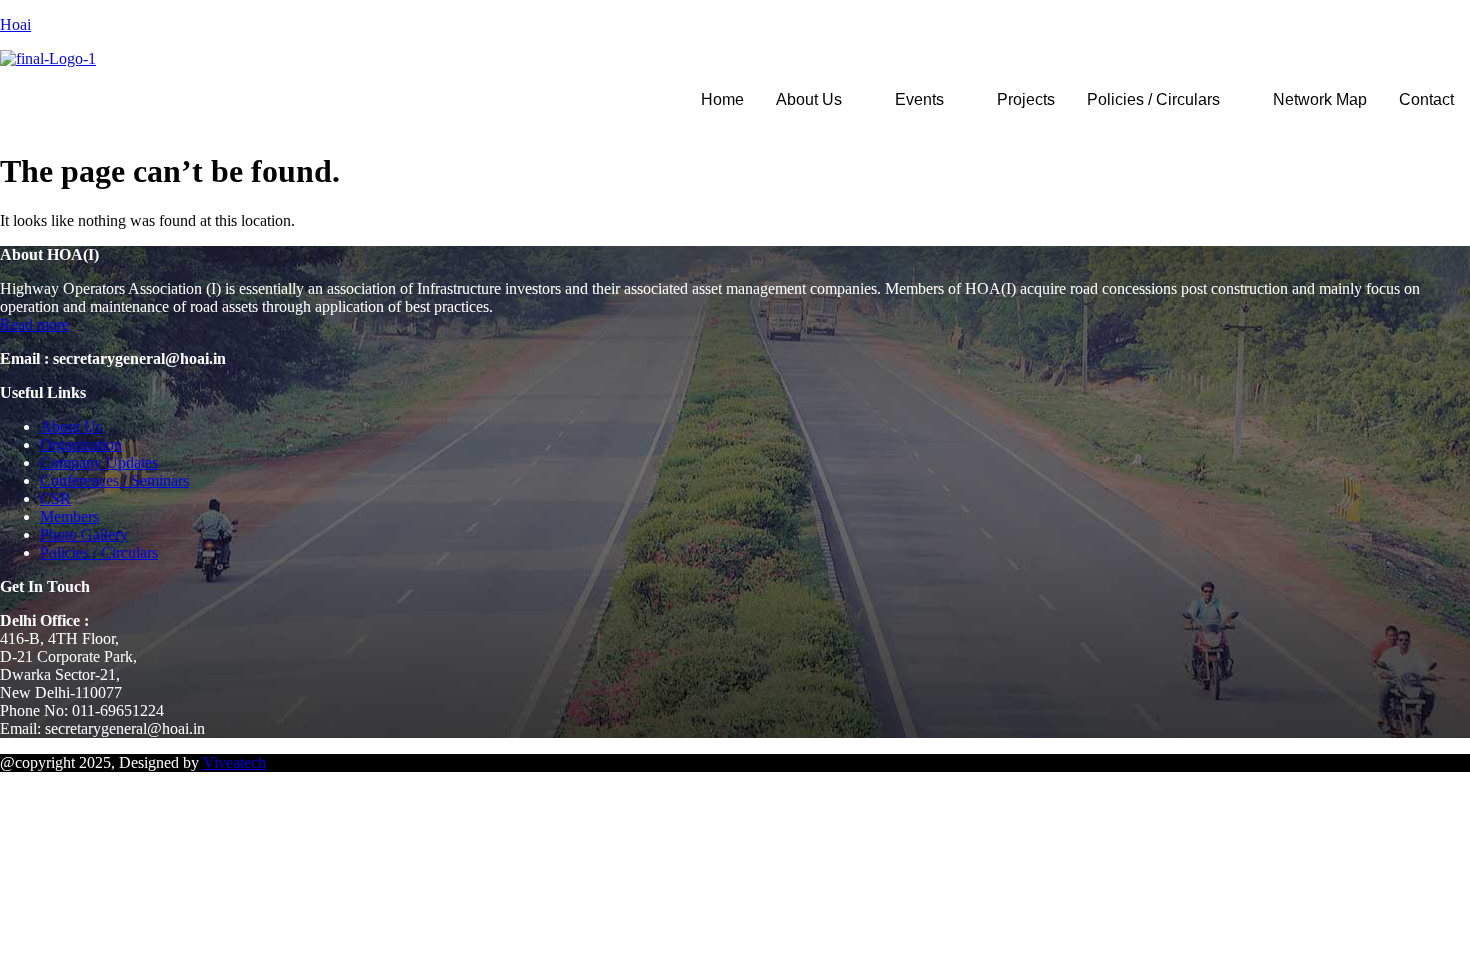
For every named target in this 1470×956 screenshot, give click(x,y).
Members (69, 516)
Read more (34, 324)
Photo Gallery (84, 534)
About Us (809, 99)
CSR (55, 498)
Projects (1026, 99)
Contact (1426, 99)
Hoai (15, 24)
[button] (819, 100)
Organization (81, 444)
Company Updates (99, 462)
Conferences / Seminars (114, 480)
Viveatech (234, 762)
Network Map (1320, 99)
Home (722, 99)
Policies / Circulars (1153, 99)
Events (919, 99)
